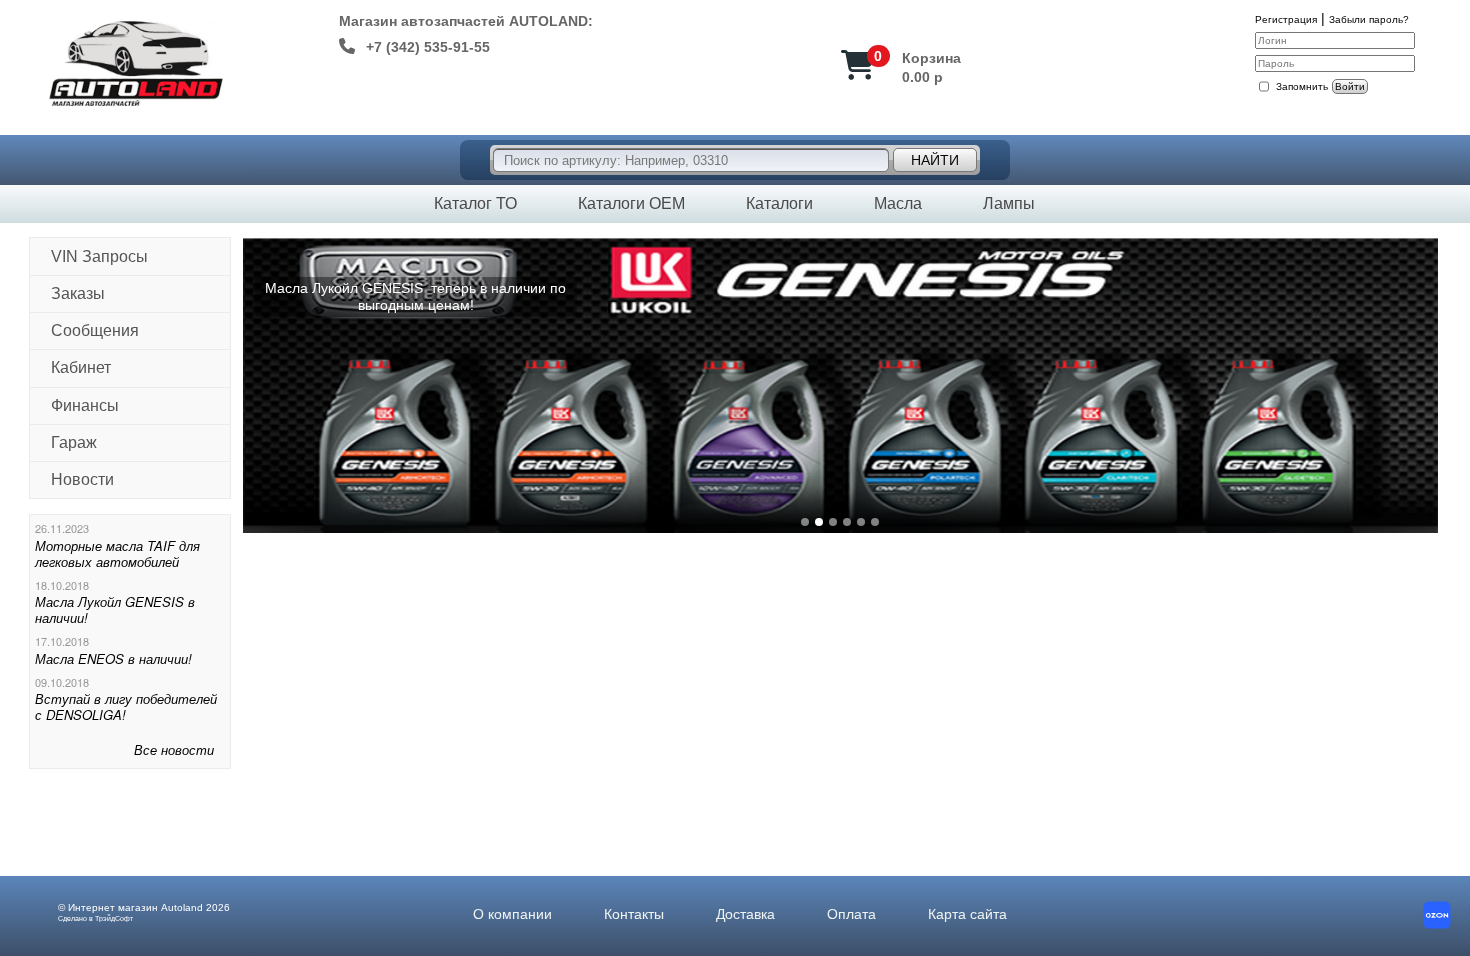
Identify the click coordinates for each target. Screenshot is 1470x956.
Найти (935, 160)
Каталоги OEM (631, 203)
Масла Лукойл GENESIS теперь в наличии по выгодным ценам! (415, 296)
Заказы (78, 293)
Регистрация (1286, 19)
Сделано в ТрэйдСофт (95, 918)
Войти (1350, 86)
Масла (898, 203)
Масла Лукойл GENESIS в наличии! (115, 609)
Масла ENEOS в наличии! (113, 658)
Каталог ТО (475, 203)
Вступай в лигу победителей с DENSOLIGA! (126, 706)
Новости (82, 479)
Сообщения (95, 330)
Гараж (74, 442)
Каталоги (779, 203)
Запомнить (1302, 86)
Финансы (85, 405)
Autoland (182, 907)
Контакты (634, 914)
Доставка (745, 914)
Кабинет (81, 367)
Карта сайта (967, 914)
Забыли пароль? (1369, 19)
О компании (512, 914)
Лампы (1009, 203)
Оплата (851, 914)
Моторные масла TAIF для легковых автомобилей (117, 553)
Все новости (174, 749)
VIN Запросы (99, 256)
